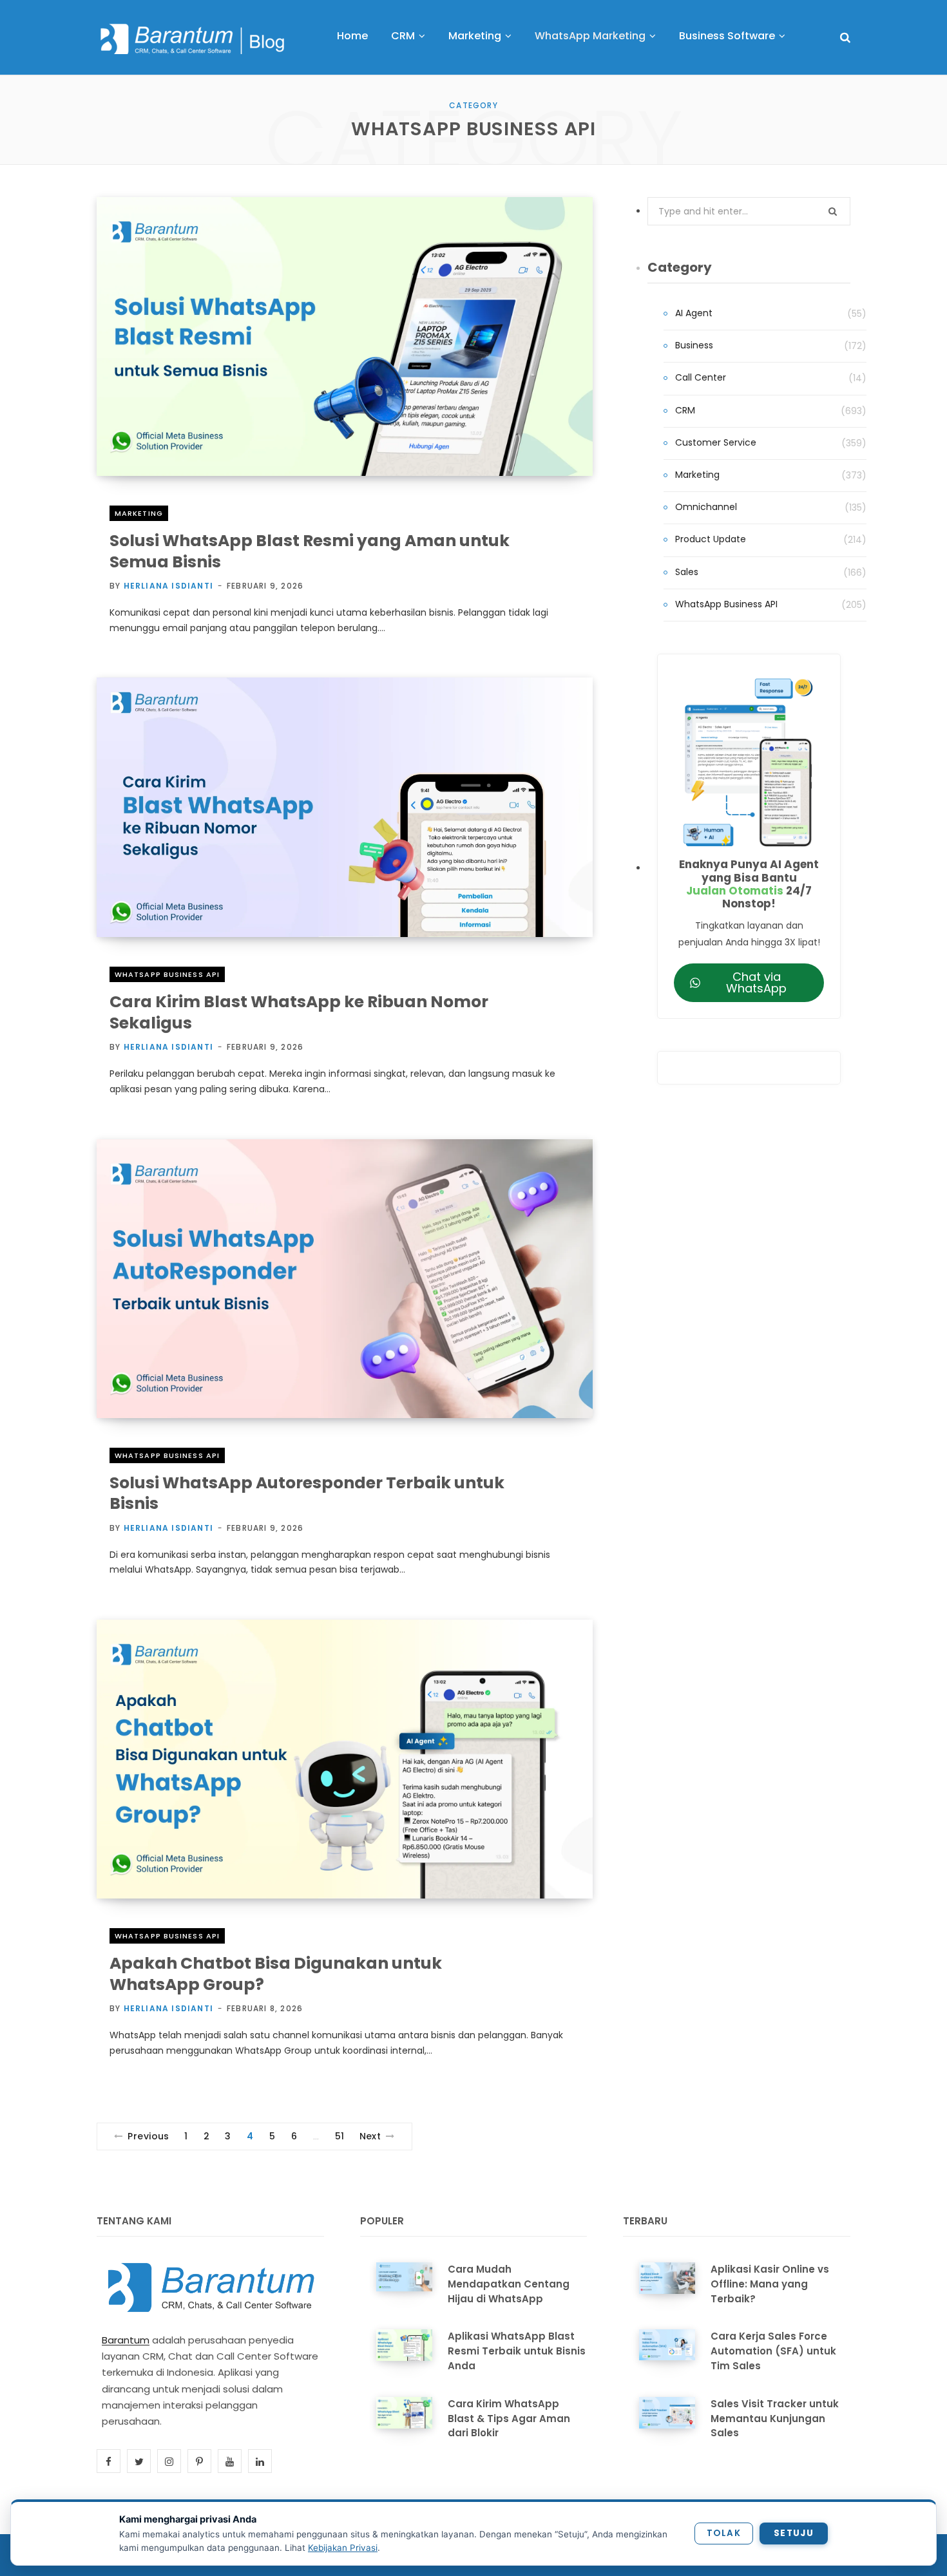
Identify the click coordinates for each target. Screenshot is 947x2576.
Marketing (139, 513)
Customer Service (716, 442)
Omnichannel (706, 507)
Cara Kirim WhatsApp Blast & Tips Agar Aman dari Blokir (509, 2419)
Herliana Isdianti (168, 586)
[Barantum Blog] (193, 39)
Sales (687, 572)
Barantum (126, 2340)
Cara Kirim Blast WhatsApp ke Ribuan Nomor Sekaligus (299, 1012)
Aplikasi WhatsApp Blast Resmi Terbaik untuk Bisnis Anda (517, 2351)
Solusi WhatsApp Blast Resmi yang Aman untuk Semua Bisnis (310, 551)
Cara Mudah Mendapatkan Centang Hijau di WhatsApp (509, 2284)
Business (694, 345)
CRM (685, 410)
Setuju (794, 2533)
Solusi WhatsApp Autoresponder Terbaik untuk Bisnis (307, 1493)
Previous (148, 2136)
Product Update (711, 539)
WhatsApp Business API (167, 974)
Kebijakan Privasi (343, 2548)
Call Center (701, 377)
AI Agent (694, 313)
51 (340, 2136)
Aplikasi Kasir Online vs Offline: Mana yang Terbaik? (770, 2284)
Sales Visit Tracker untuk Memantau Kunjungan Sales (775, 2419)
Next (370, 2136)
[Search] (845, 38)
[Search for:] (749, 211)
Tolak (724, 2533)
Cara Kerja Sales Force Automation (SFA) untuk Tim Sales (773, 2351)
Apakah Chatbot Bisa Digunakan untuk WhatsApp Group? (276, 1974)
